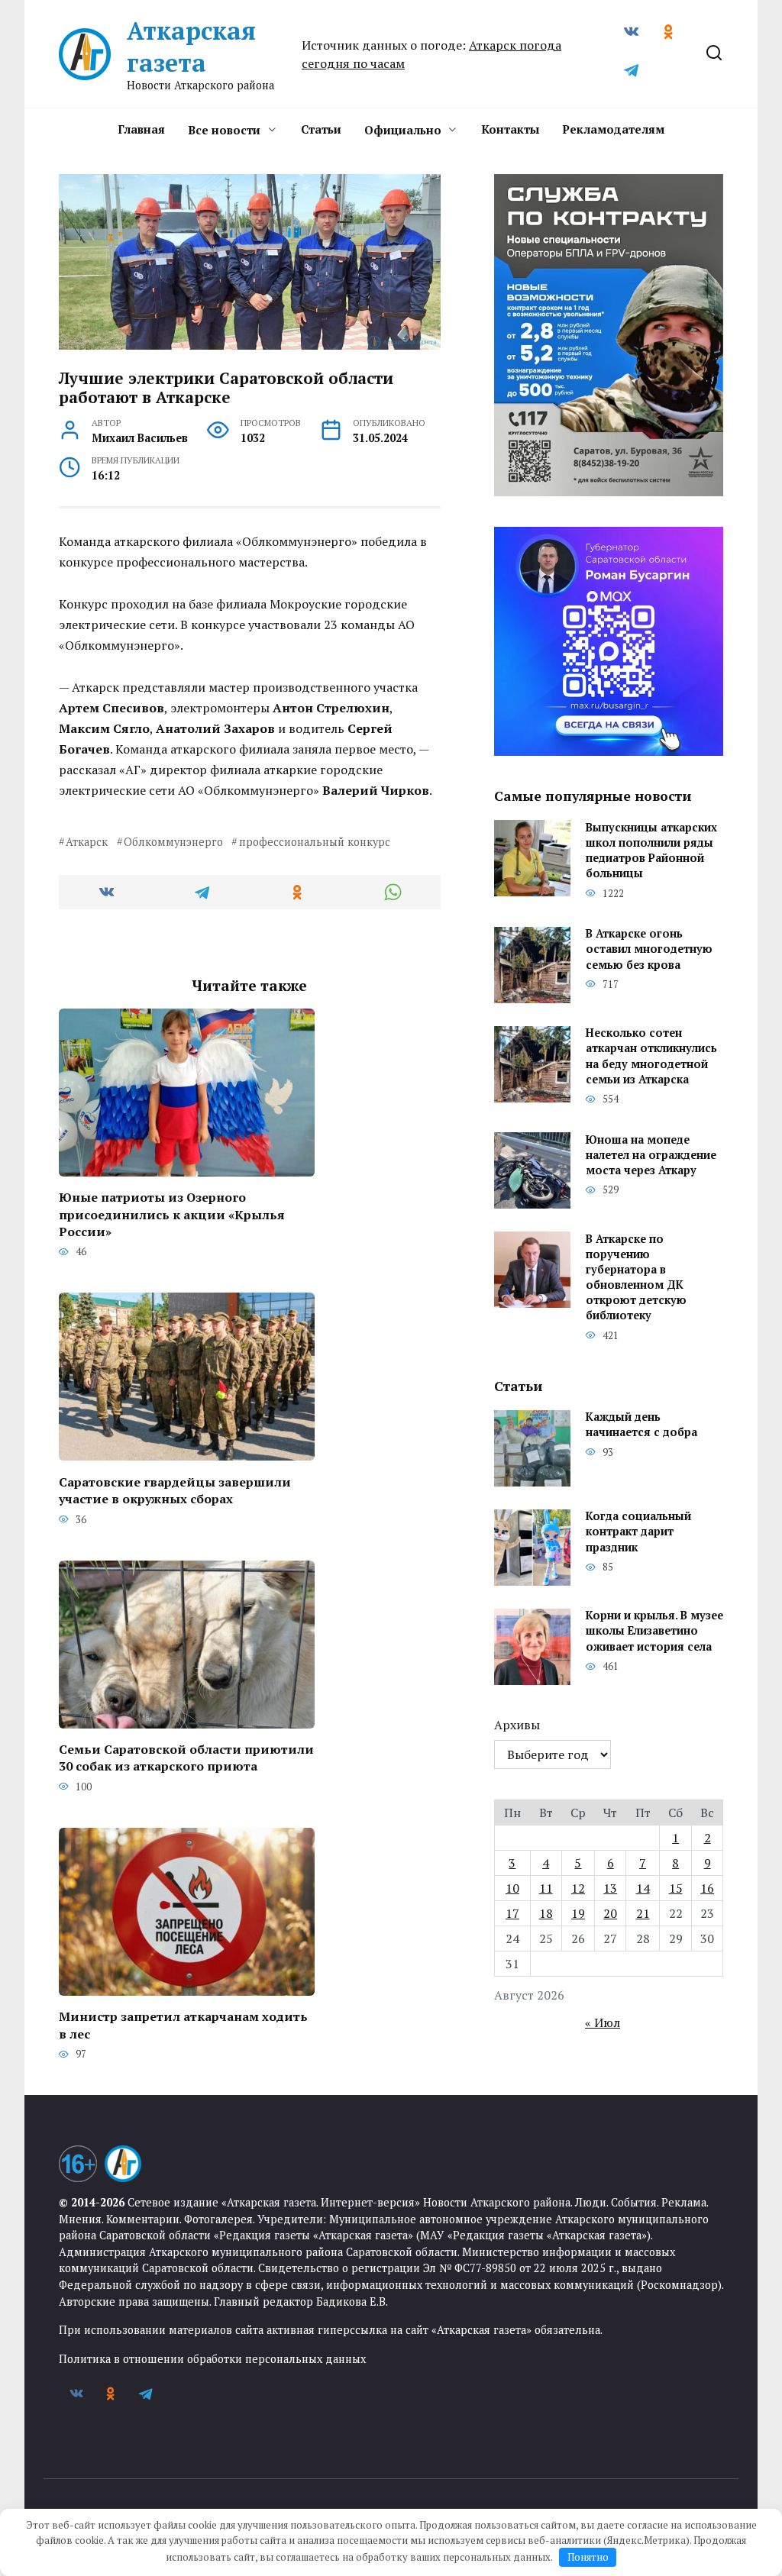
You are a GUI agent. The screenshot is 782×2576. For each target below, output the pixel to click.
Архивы (517, 1725)
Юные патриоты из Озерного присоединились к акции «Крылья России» (172, 1214)
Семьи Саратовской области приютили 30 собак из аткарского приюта (186, 1758)
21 (643, 1913)
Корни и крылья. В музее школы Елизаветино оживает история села (654, 1631)
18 (546, 1913)
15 (676, 1888)
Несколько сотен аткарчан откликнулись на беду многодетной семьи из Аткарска (651, 1056)
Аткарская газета (191, 47)
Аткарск (87, 842)
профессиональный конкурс (314, 842)
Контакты (510, 129)
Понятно (588, 2557)
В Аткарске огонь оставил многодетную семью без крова (649, 949)
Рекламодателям (613, 129)
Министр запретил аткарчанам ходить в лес (183, 2025)
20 (610, 1913)
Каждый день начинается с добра (641, 1425)
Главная (141, 129)
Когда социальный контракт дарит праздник (638, 1532)
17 (512, 1913)
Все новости (224, 130)
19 (578, 1913)
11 (546, 1888)
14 (643, 1888)
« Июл (603, 2022)
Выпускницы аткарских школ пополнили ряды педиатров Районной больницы (651, 850)
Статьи (321, 129)
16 (707, 1888)
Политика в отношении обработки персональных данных (212, 2359)
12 (578, 1888)
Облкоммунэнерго (173, 842)
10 (512, 1888)
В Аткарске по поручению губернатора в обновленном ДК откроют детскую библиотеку (636, 1277)
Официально (403, 130)
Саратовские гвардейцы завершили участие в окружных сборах (175, 1490)
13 (610, 1888)
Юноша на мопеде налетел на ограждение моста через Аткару (651, 1155)
